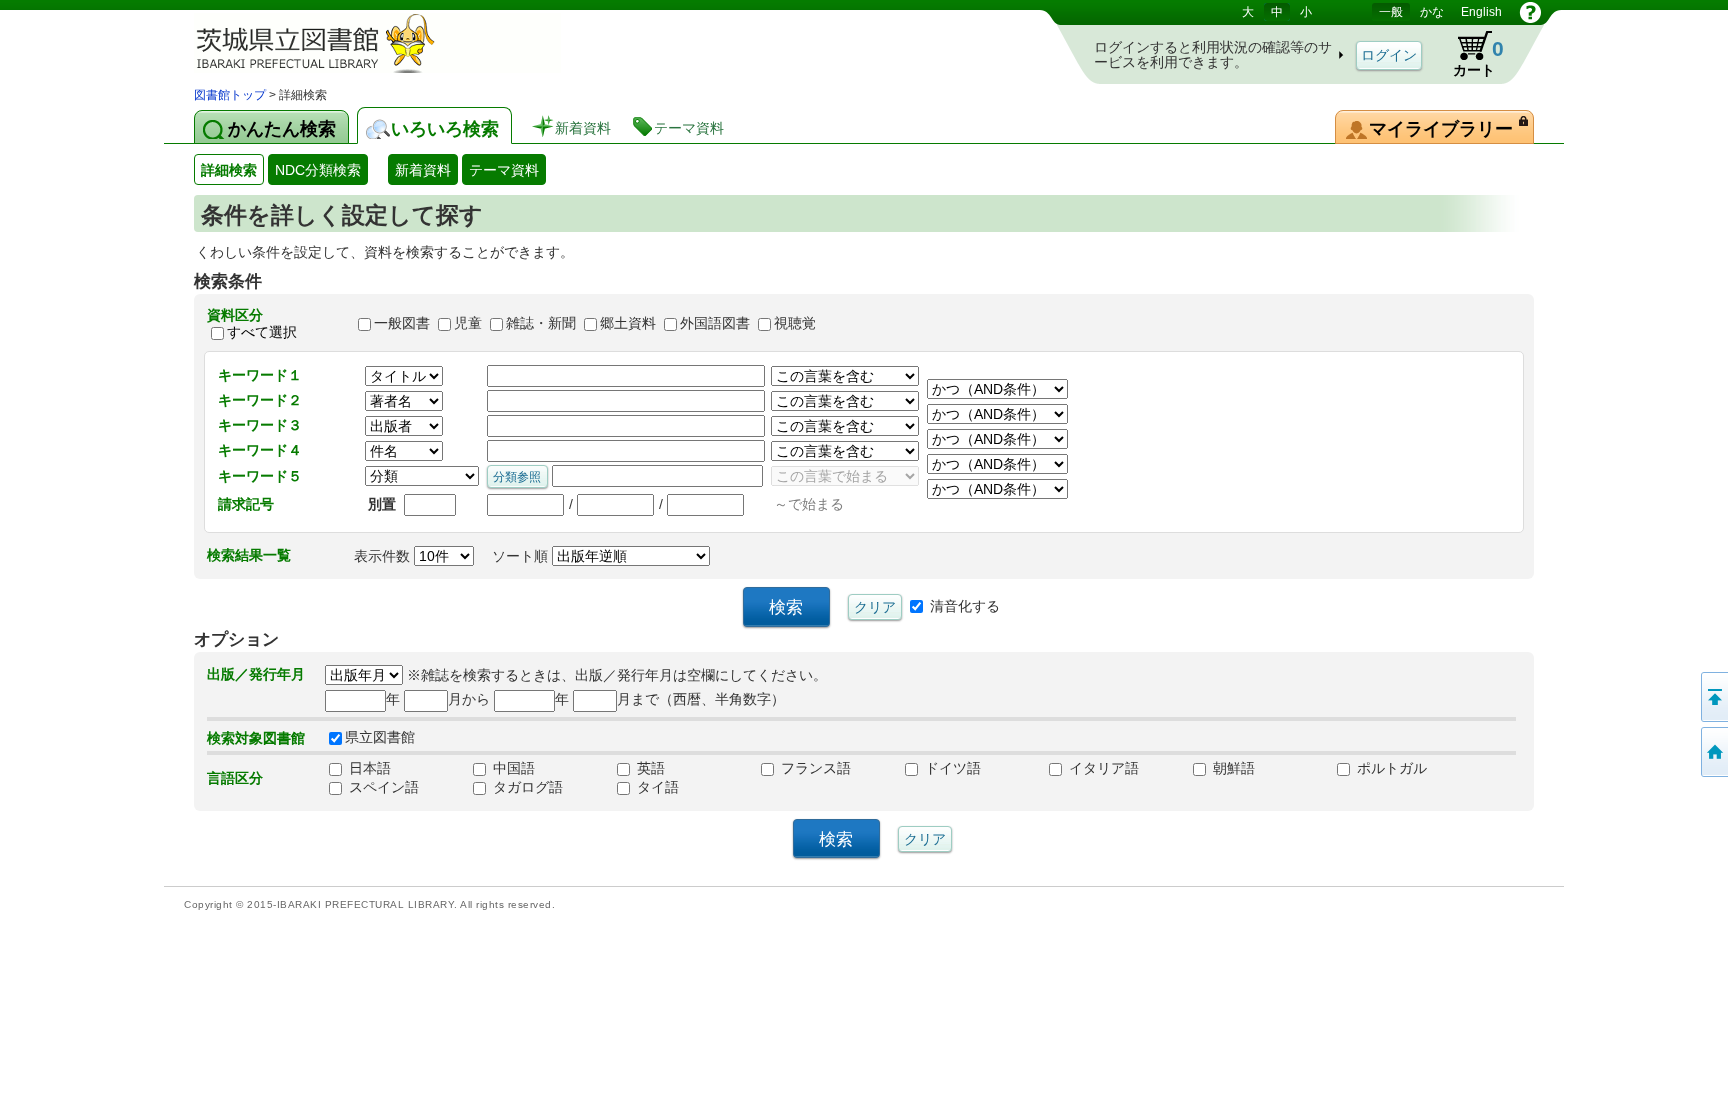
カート (1478, 57)
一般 (1391, 12)
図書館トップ (230, 95)
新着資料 (423, 170)
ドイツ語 (951, 768)
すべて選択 (262, 332)
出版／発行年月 (256, 674)
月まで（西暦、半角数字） (701, 699)
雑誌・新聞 (541, 324)
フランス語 (814, 768)
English (1481, 12)
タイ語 (656, 787)
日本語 (368, 768)
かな (1432, 12)
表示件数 (384, 556)
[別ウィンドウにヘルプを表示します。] (1530, 12)
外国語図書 (715, 324)
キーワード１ (260, 375)
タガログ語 (526, 787)
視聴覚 (795, 324)
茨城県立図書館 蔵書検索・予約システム (404, 42)
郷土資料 (628, 324)
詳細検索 (229, 170)
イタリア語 (1102, 768)
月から (469, 699)
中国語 (512, 768)
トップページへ (1713, 752)
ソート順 (522, 556)
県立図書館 (380, 737)
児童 (468, 324)
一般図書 (402, 324)
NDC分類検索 (318, 170)
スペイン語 (382, 787)
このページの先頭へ (1713, 697)
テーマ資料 (504, 170)
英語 (649, 768)
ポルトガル (1390, 768)
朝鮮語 (1232, 768)
